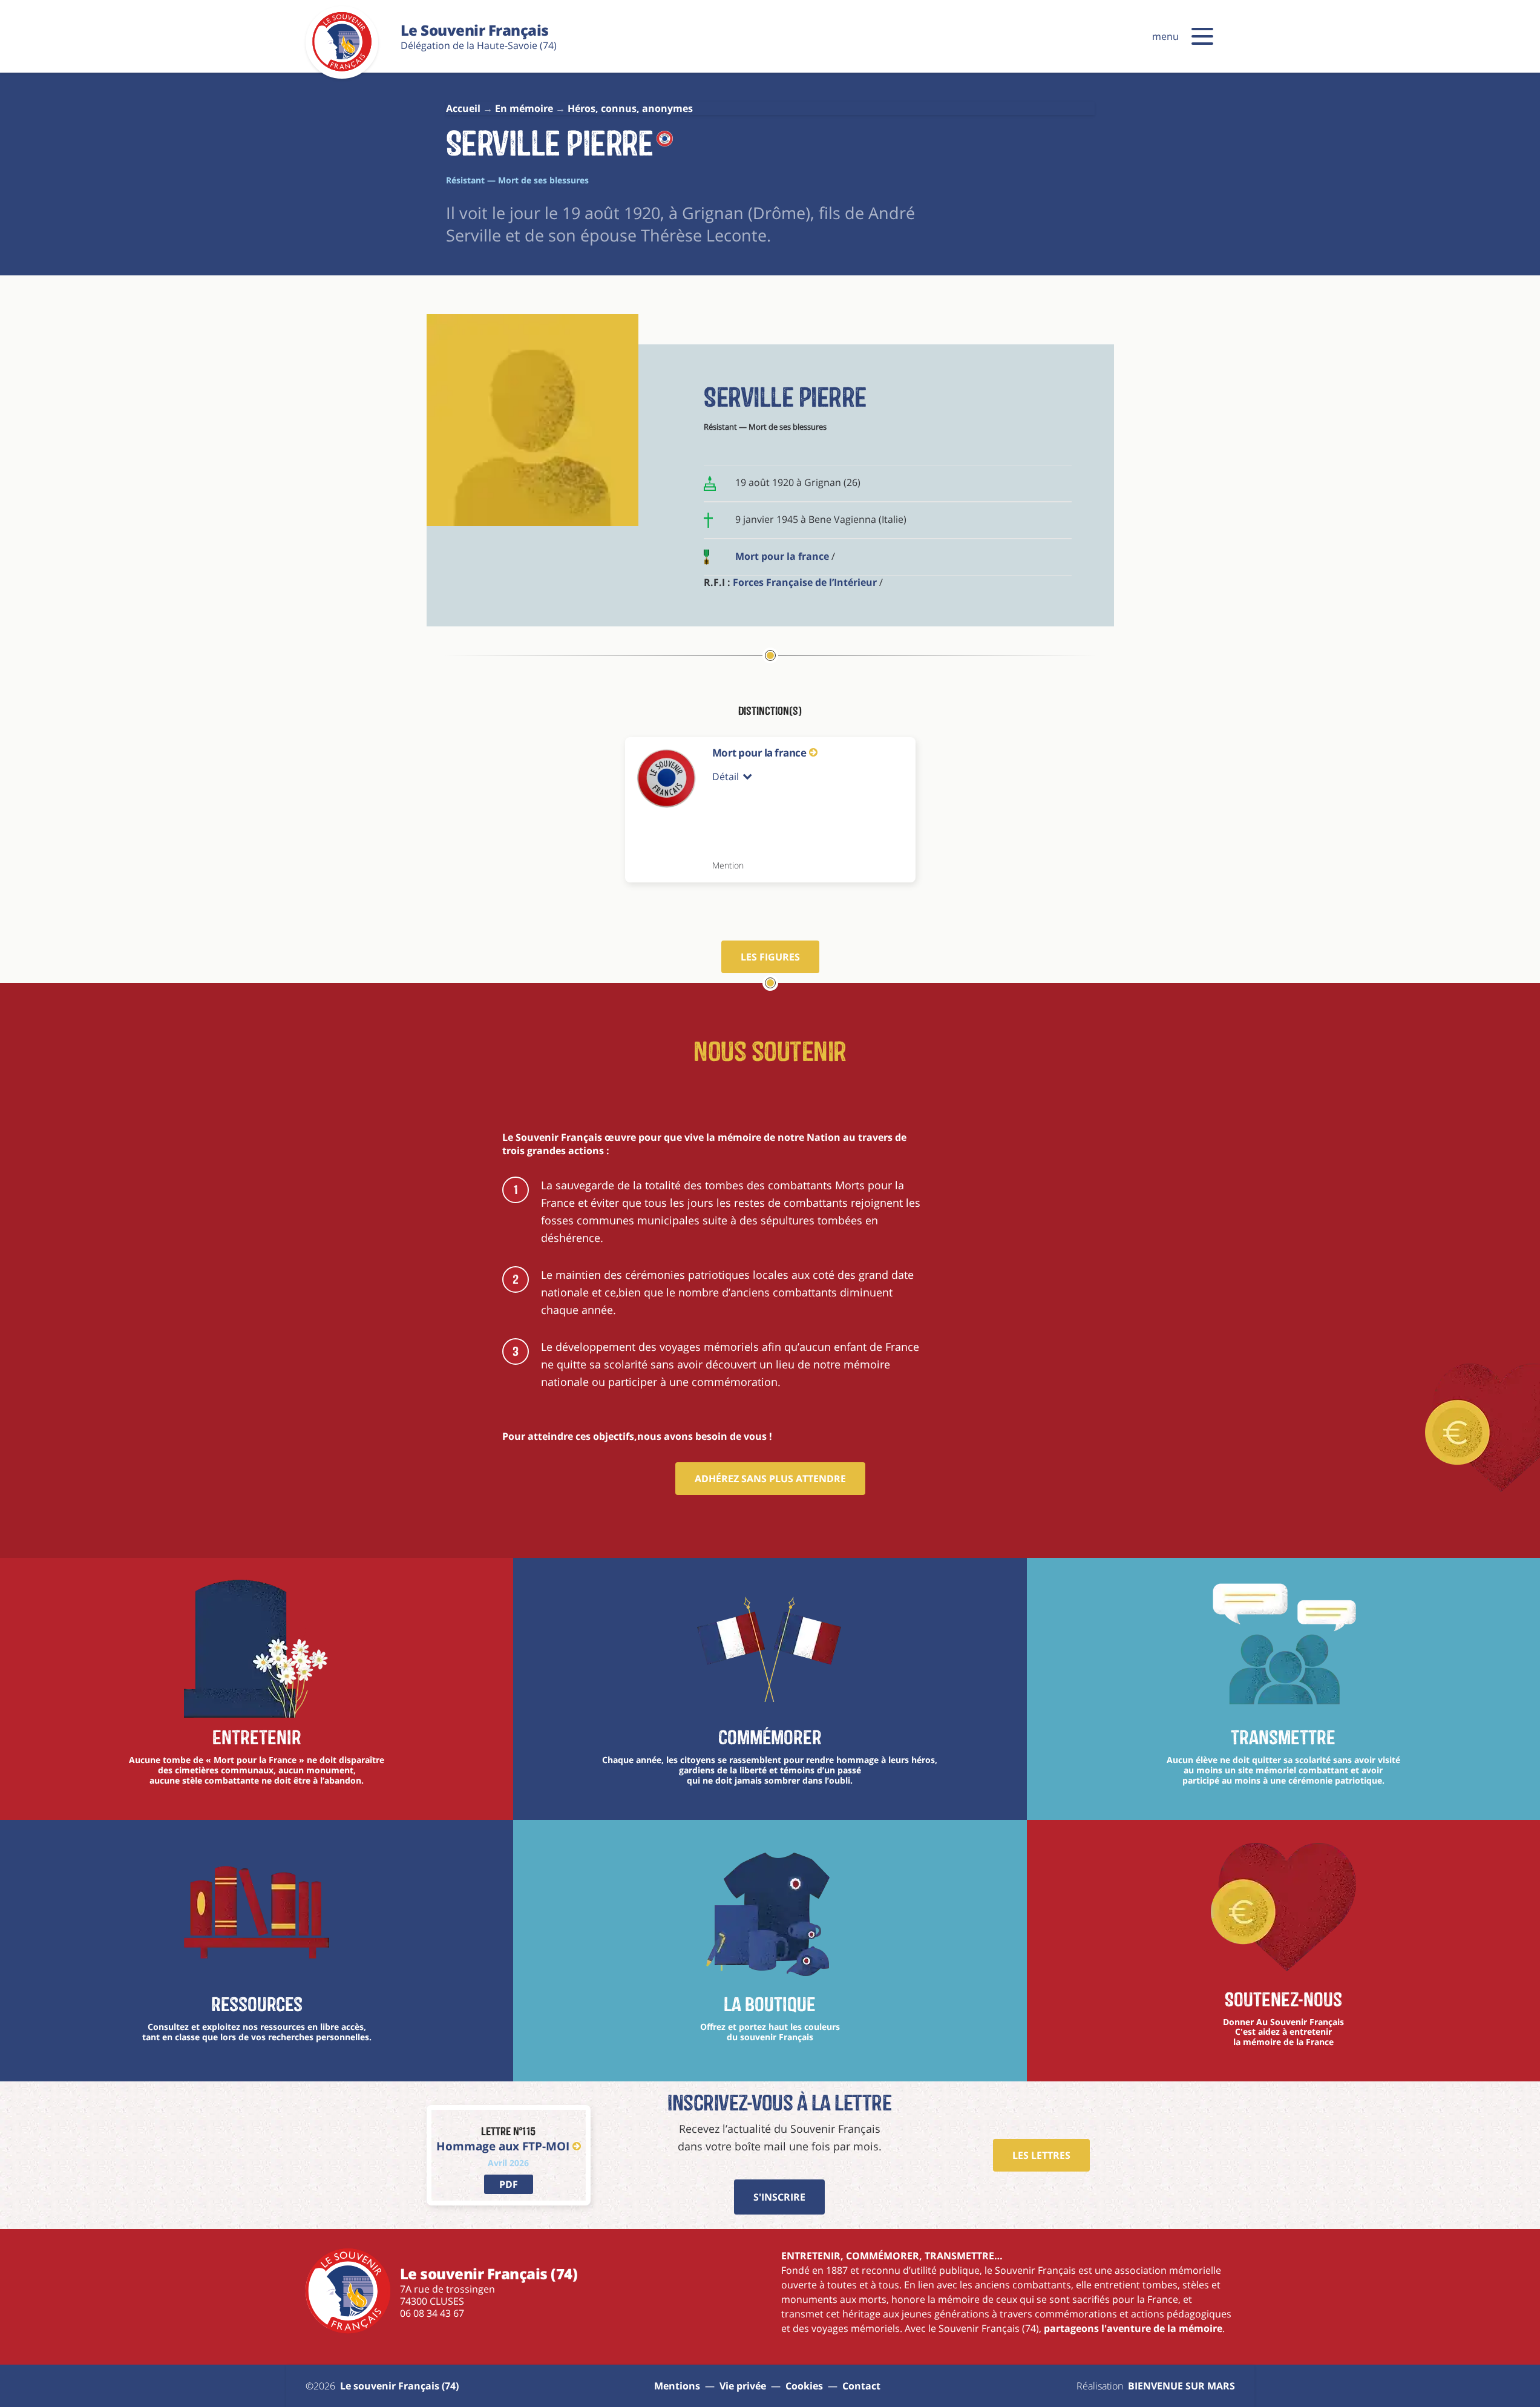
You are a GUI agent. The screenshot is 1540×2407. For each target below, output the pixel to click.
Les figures (770, 957)
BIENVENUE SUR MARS (1181, 2386)
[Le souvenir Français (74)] (342, 69)
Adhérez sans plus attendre (770, 1479)
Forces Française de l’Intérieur (805, 582)
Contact (861, 2386)
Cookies (804, 2386)
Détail (726, 777)
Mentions (677, 2386)
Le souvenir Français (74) (399, 2386)
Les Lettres (1041, 2155)
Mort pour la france (782, 556)
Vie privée (743, 2386)
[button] (1202, 36)
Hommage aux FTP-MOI (503, 2146)
